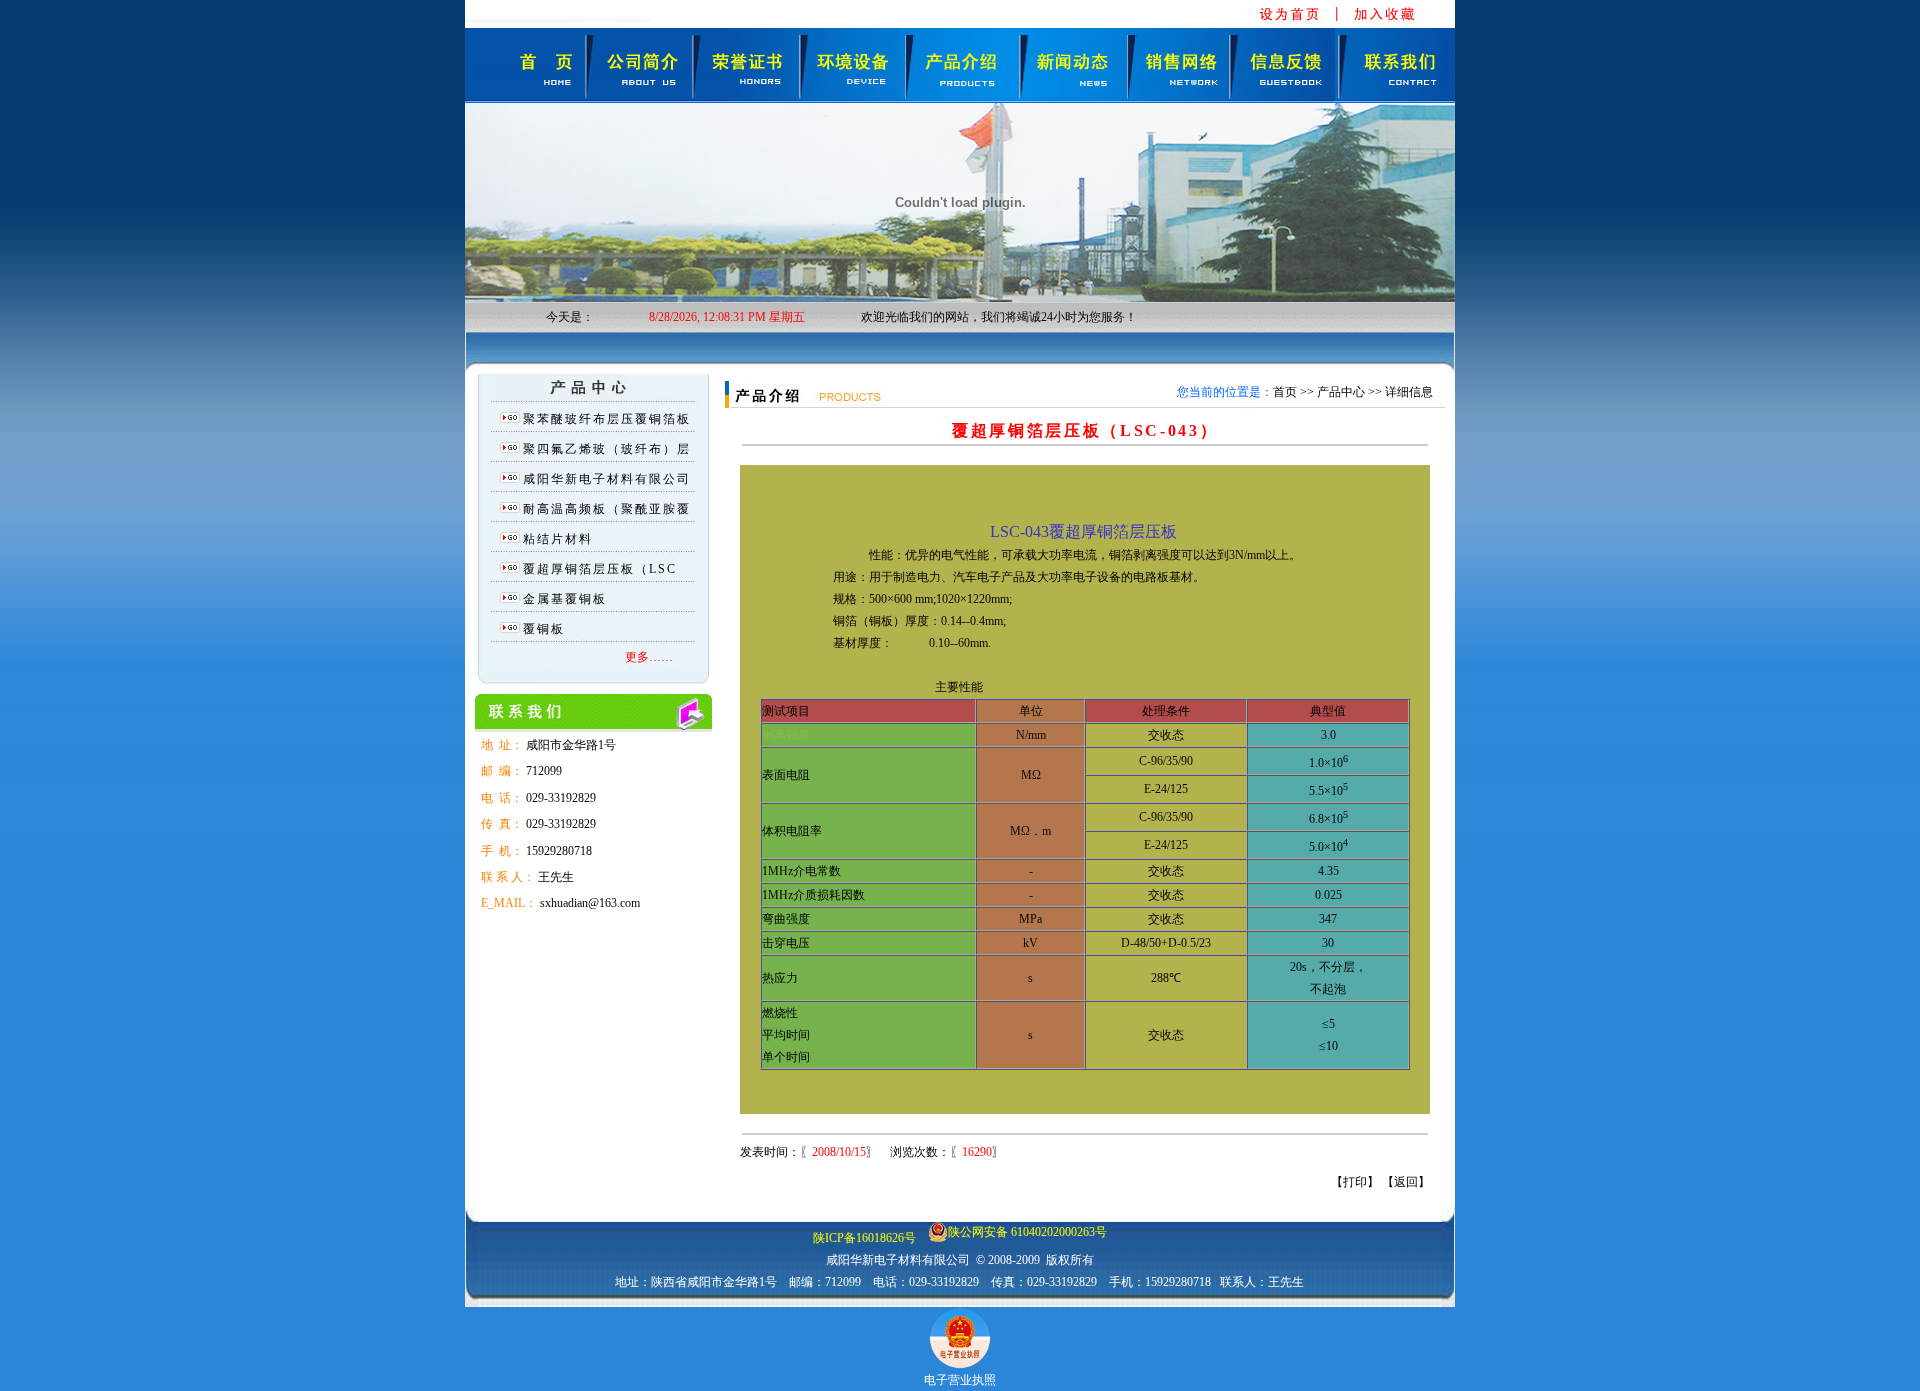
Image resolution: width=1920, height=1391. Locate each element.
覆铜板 (544, 629)
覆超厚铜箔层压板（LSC (600, 569)
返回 (1406, 1182)
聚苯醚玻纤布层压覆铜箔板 (607, 419)
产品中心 (1341, 392)
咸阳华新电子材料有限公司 (607, 479)
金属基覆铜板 (565, 599)
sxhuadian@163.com (590, 903)
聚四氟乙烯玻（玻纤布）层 (607, 449)
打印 (1355, 1182)
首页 (1285, 392)
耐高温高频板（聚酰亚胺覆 (607, 509)
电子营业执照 (960, 1380)
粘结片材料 (558, 539)
